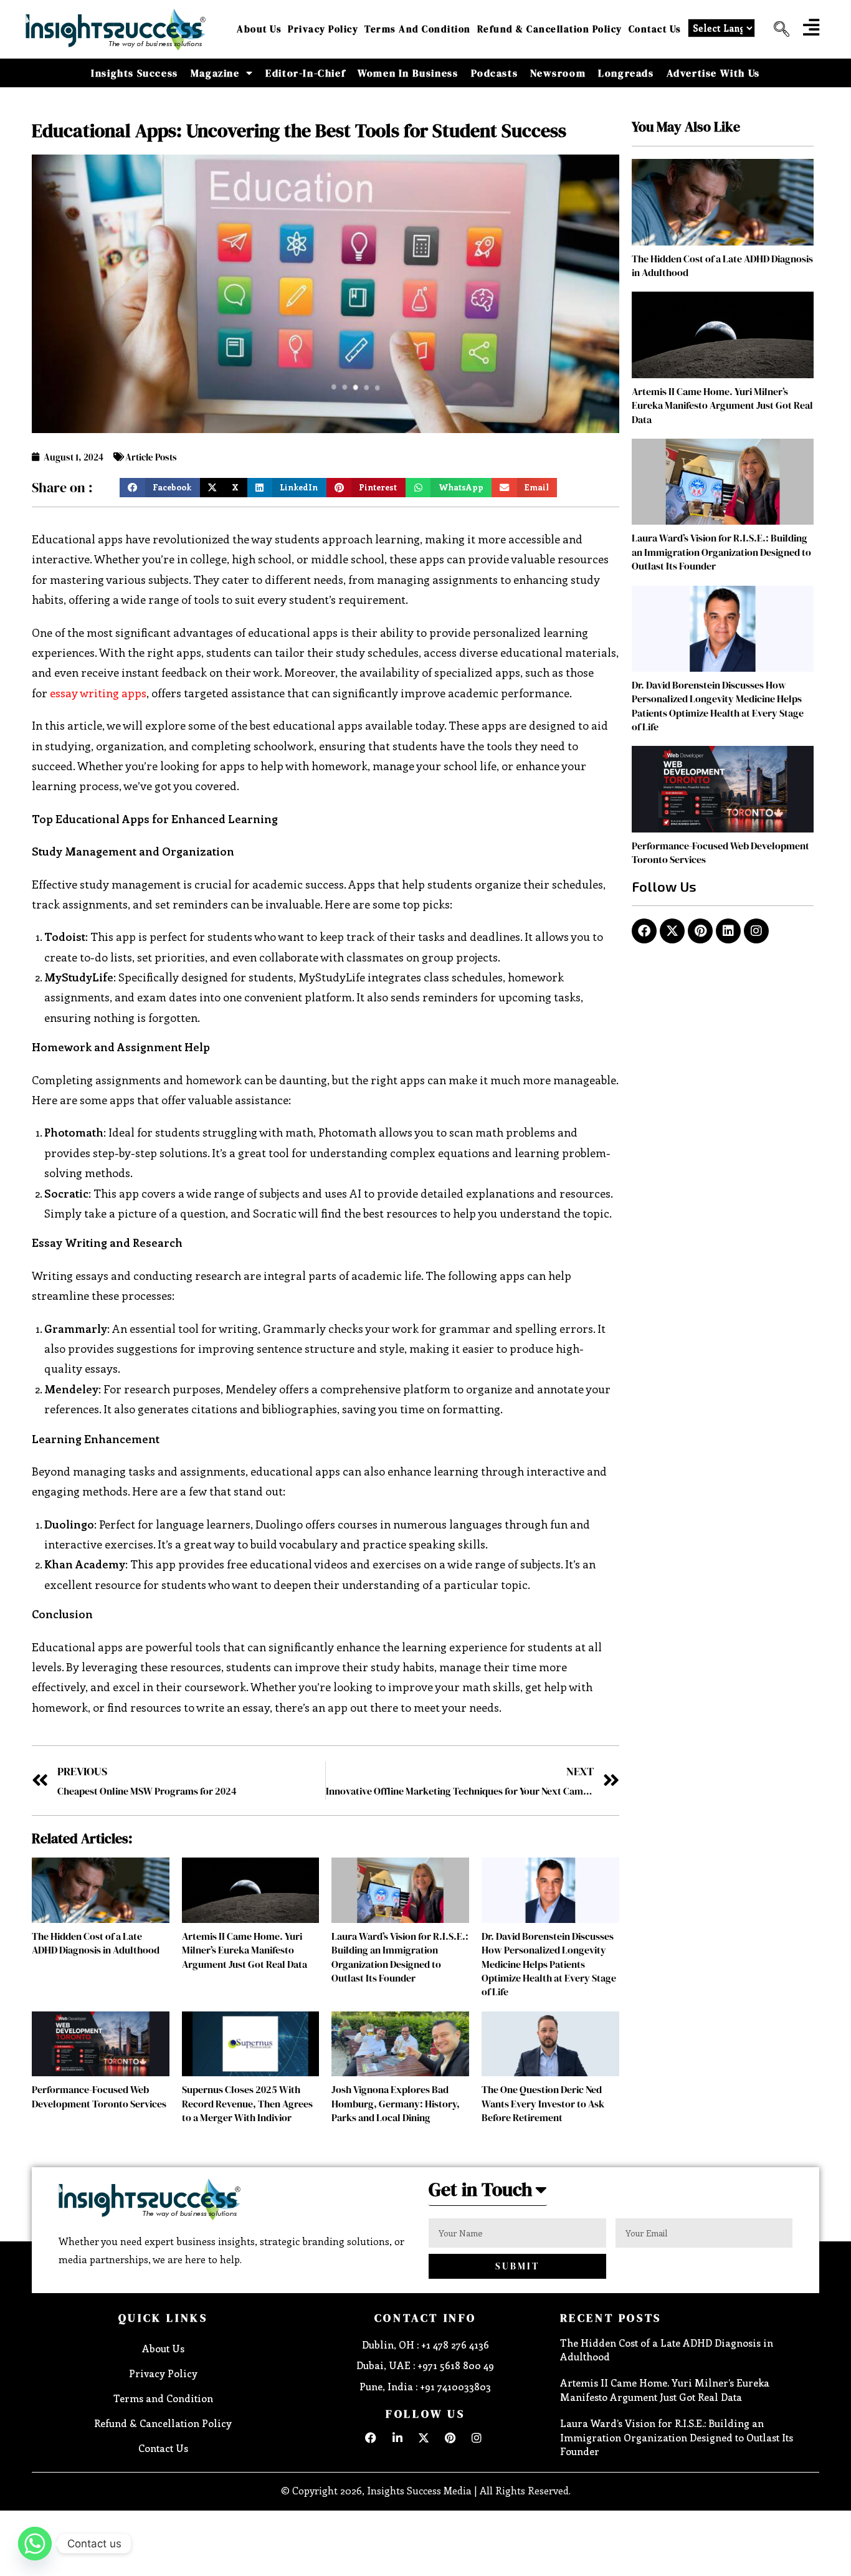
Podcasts (495, 73)
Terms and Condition (418, 29)
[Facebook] (644, 931)
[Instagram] (756, 931)
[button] (777, 29)
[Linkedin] (728, 931)
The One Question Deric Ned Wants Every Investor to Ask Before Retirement (543, 2103)
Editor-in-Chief (305, 73)
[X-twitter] (672, 931)
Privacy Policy (323, 29)
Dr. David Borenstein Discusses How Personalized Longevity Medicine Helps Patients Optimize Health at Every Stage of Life (549, 1964)
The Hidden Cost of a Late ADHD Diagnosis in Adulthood (96, 1943)
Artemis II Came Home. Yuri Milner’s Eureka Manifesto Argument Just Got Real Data (245, 1950)
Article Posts (151, 457)
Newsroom (558, 73)
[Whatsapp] (35, 2544)
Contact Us (655, 29)
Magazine (215, 73)
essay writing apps (98, 693)
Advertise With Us (713, 73)
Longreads (626, 73)
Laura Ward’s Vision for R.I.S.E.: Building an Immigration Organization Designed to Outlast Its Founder (400, 1957)
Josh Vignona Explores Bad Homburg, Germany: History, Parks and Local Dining (396, 2103)
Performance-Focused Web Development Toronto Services (99, 2096)
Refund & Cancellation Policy (550, 29)
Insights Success (135, 73)
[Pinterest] (700, 931)
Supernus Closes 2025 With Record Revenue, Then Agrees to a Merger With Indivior (247, 2103)
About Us (259, 29)
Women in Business (408, 73)
